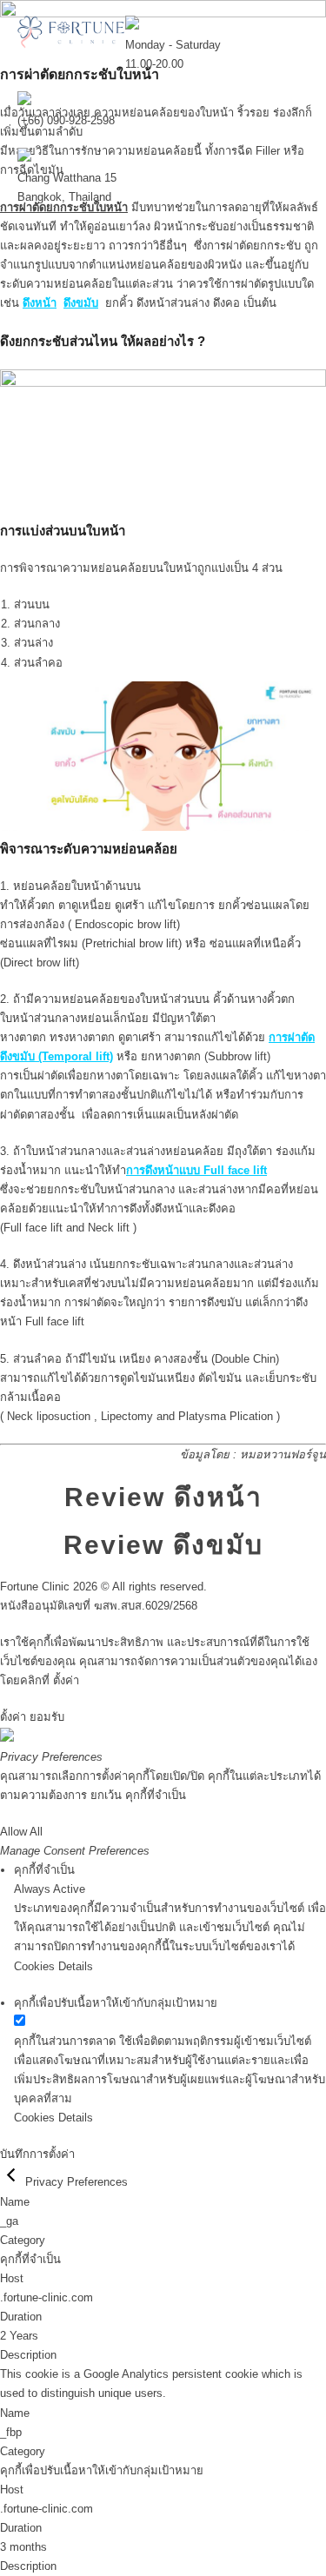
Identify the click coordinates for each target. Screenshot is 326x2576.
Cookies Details (53, 1966)
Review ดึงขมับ (163, 1545)
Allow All (21, 1832)
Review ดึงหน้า (163, 1497)
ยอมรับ (47, 1717)
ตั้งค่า (66, 1680)
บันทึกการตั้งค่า (37, 2154)
